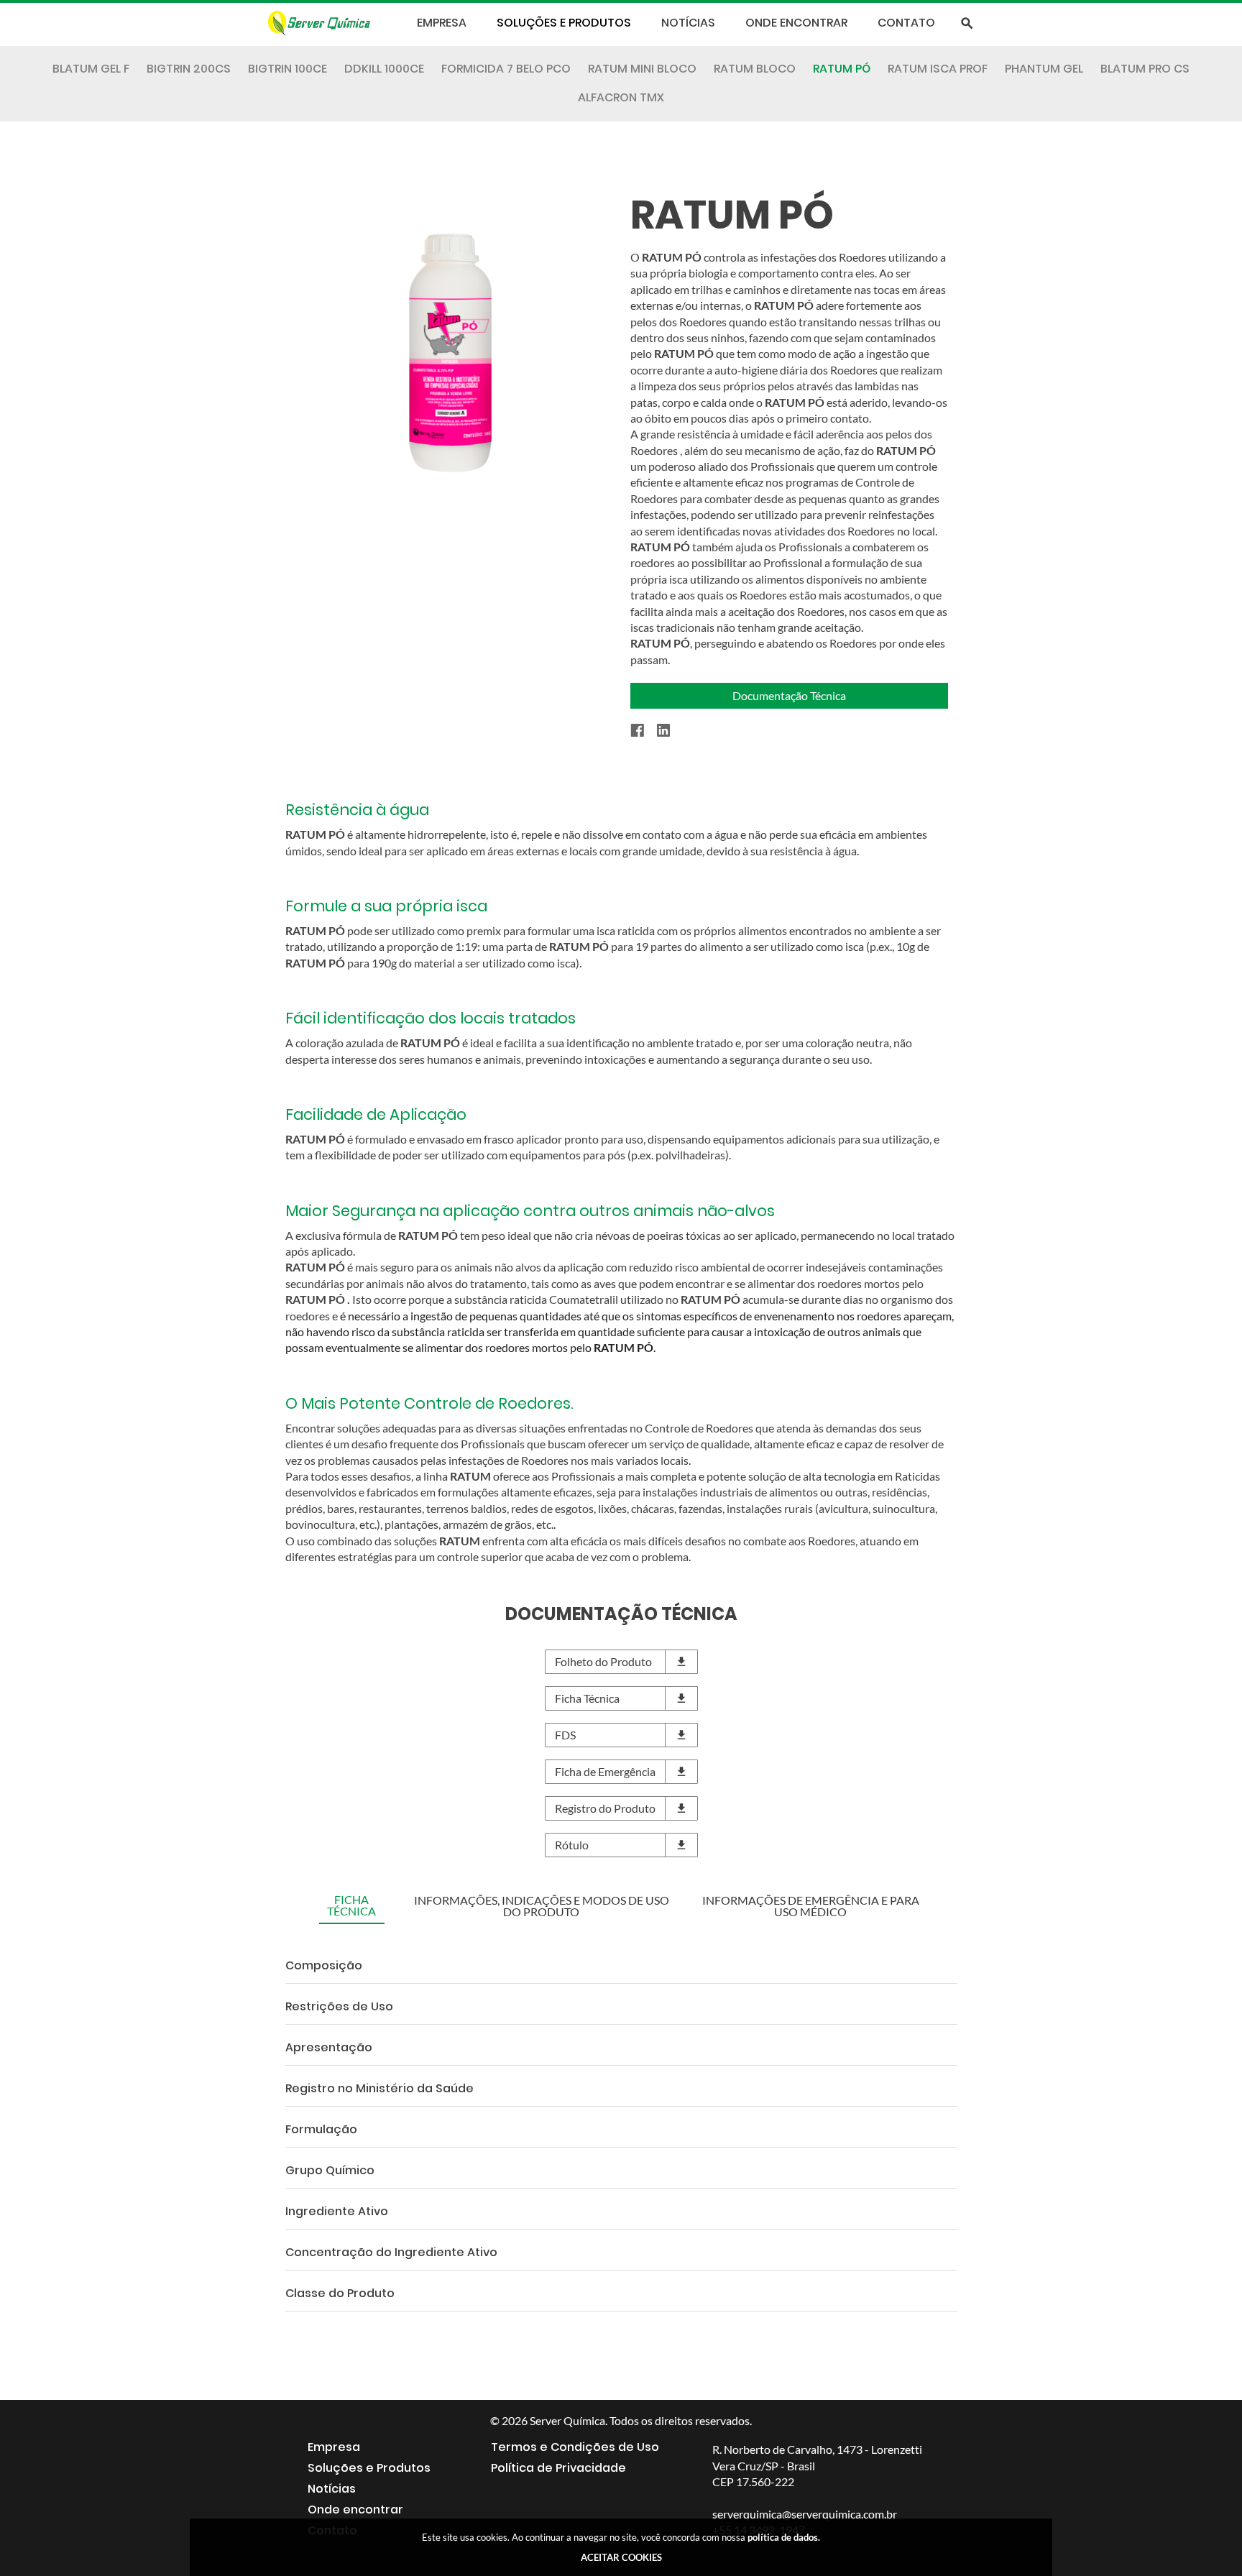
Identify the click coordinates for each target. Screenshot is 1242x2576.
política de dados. (784, 2537)
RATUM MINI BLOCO (642, 69)
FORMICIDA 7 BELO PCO (506, 69)
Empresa (442, 23)
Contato (906, 23)
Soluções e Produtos (564, 23)
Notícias (688, 23)
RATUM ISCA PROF (938, 69)
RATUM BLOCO (755, 69)
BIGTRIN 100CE (287, 69)
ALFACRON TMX (621, 98)
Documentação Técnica (789, 695)
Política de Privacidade (558, 2468)
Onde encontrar (796, 23)
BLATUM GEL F (91, 69)
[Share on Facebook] (644, 731)
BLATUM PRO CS (1145, 69)
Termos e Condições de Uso (575, 2447)
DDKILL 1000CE (384, 69)
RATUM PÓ (842, 69)
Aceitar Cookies (621, 2557)
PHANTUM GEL (1044, 69)
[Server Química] (330, 23)
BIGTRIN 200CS (189, 69)
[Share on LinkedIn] (670, 731)
